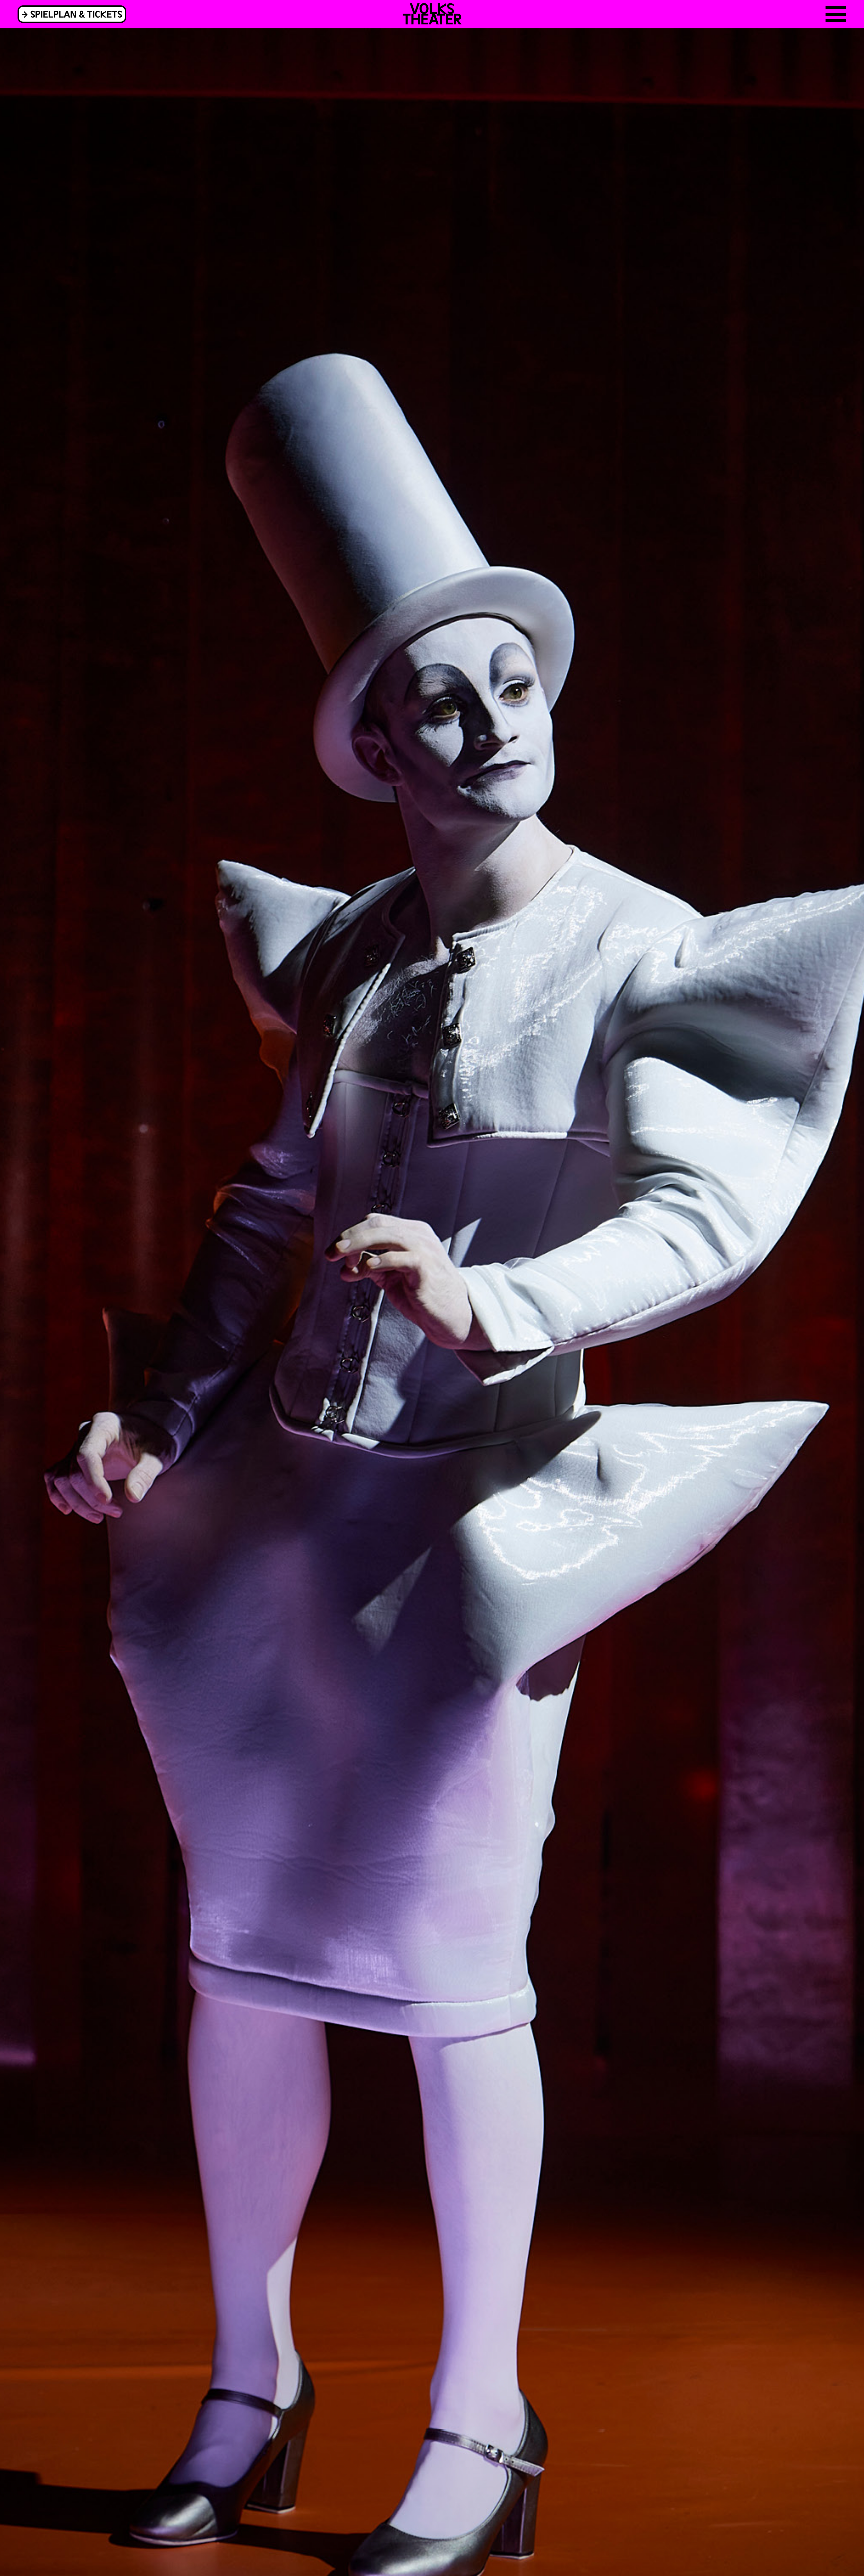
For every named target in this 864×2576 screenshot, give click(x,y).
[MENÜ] (836, 14)
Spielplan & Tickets (76, 14)
